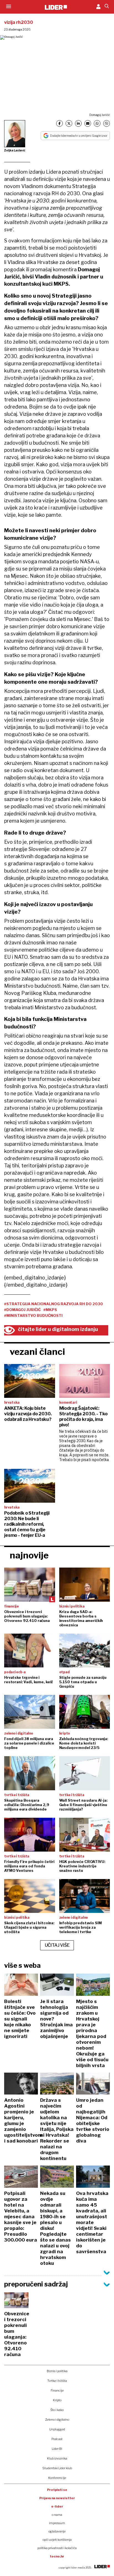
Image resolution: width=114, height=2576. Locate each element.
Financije (57, 2390)
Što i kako (57, 2410)
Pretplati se (57, 2490)
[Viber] (107, 123)
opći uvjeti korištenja (57, 2540)
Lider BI (57, 2449)
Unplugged (57, 2429)
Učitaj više (57, 1945)
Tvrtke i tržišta (57, 2381)
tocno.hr (57, 2556)
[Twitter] (69, 123)
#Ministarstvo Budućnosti (33, 1315)
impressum (57, 2523)
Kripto (57, 2400)
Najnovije (29, 1555)
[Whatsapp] (97, 123)
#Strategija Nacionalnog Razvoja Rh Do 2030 (54, 1304)
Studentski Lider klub (57, 2468)
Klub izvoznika (57, 2458)
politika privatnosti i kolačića (57, 2548)
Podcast (57, 2439)
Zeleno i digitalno (57, 2420)
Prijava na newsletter (57, 2498)
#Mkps (50, 1310)
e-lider (57, 2506)
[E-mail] (88, 123)
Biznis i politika (57, 2371)
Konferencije (57, 2478)
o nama (57, 2515)
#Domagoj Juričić (22, 1310)
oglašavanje (57, 2531)
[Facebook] (59, 123)
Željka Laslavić (15, 150)
